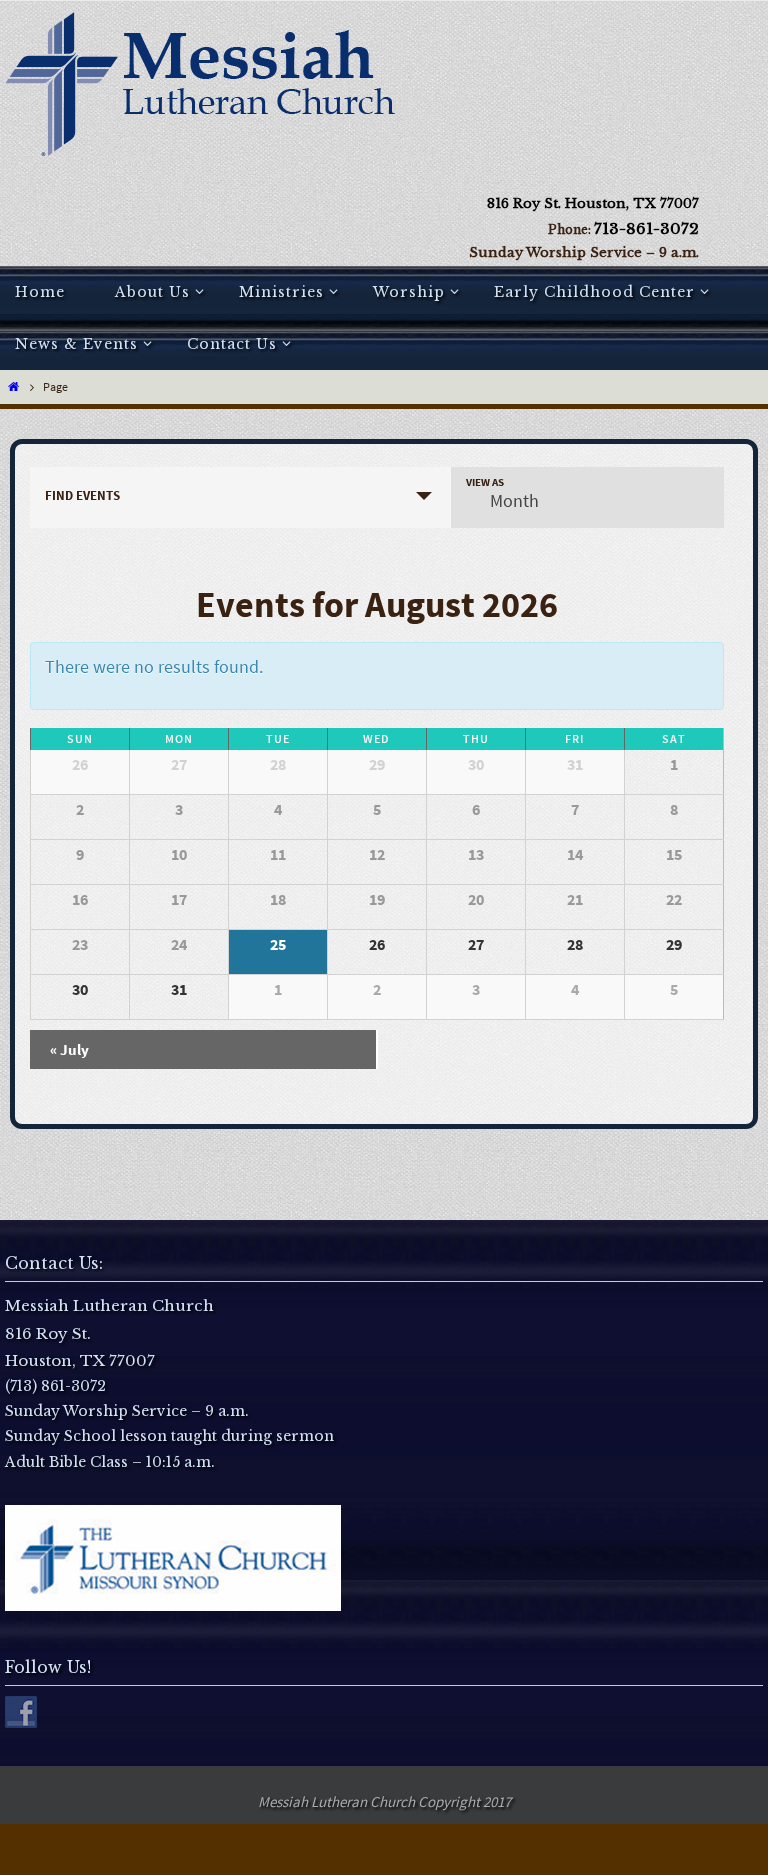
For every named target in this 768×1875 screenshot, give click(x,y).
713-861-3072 (646, 228)
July (69, 1049)
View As (485, 482)
